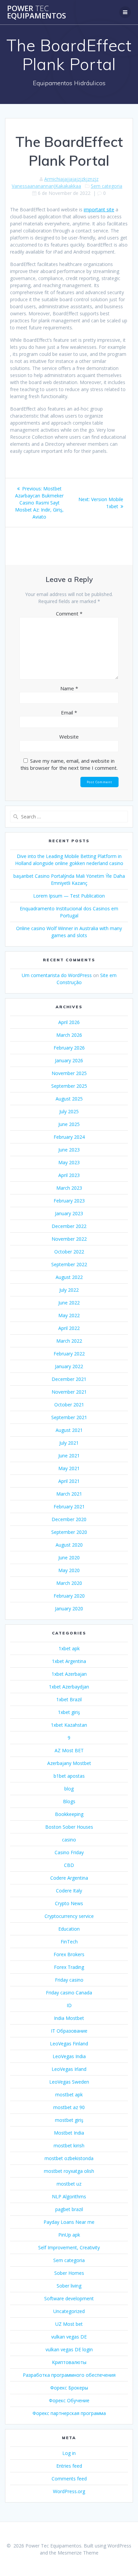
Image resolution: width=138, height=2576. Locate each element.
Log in (69, 2453)
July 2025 (69, 1111)
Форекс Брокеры (69, 2388)
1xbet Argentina (69, 1661)
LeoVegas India (69, 2056)
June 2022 (69, 1303)
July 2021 (69, 1443)
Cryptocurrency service (69, 1916)
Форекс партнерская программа (69, 2413)
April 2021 (69, 1481)
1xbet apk (69, 1648)
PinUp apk (69, 2235)
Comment (69, 613)
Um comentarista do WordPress (57, 975)
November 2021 (69, 1392)
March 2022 (69, 1341)
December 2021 (69, 1379)
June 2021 (69, 1456)
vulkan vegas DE (69, 2337)
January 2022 (69, 1366)
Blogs (69, 1801)
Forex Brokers (69, 1954)
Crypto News (69, 1903)
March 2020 (69, 1583)
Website (69, 737)
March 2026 (69, 1035)
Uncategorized (69, 2311)
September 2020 (69, 1532)
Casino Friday (69, 1852)
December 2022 (69, 1226)
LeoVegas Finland (69, 2044)
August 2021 (69, 1430)
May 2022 (69, 1315)
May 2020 (69, 1570)
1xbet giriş (69, 1712)
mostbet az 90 (69, 2107)
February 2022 (69, 1354)
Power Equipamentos (37, 12)
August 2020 (69, 1545)
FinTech (69, 1942)
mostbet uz (69, 2184)
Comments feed (69, 2479)
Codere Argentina (69, 1878)
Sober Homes (69, 2273)
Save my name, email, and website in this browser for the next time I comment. (69, 764)
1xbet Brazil (69, 1699)
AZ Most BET (69, 1750)
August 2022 (69, 1277)
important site (99, 209)
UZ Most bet (69, 2324)
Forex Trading (69, 1967)
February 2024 (69, 1137)
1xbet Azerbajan (69, 1674)
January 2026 (69, 1060)
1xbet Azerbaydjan (69, 1687)
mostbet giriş (69, 2120)
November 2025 (69, 1073)
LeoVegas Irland (69, 2069)
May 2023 (69, 1162)
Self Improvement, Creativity (69, 2247)
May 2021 (69, 1468)
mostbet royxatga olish (69, 2171)
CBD (69, 1865)
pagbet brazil (69, 2209)
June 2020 (69, 1558)
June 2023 (69, 1150)
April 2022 (69, 1328)
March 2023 (69, 1188)
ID (69, 2005)
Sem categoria (107, 186)
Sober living (69, 2286)
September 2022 (69, 1264)
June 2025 (69, 1124)
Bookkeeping (69, 1814)
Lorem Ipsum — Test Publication (69, 896)
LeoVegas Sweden (69, 2082)
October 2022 (69, 1252)
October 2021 (69, 1405)
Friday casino (69, 1980)
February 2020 (69, 1596)
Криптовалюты (69, 2362)
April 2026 (69, 1022)
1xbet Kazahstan (69, 1725)
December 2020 (69, 1519)
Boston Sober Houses (69, 1827)
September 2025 (69, 1086)
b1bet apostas (69, 1776)
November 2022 (69, 1239)
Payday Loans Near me (69, 2222)
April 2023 (69, 1175)
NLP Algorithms (69, 2196)
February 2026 (69, 1048)
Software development (69, 2298)
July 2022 (69, 1290)
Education (69, 1929)
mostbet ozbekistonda (69, 2158)
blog (69, 1789)
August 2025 (69, 1099)
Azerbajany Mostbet (69, 1763)
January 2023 (69, 1213)
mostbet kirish (69, 2145)
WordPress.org (69, 2491)
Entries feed (69, 2466)
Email (69, 712)
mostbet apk (69, 2095)
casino (69, 1840)
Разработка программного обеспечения (69, 2375)
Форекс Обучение (69, 2400)
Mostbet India (69, 2133)
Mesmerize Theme (78, 2553)
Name (69, 688)
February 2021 (69, 1507)
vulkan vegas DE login (69, 2349)
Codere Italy (69, 1891)
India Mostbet (69, 2018)
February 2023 (69, 1201)
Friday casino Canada (69, 1993)
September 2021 (69, 1417)
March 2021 (69, 1494)
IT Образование (69, 2031)
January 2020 (69, 1608)
